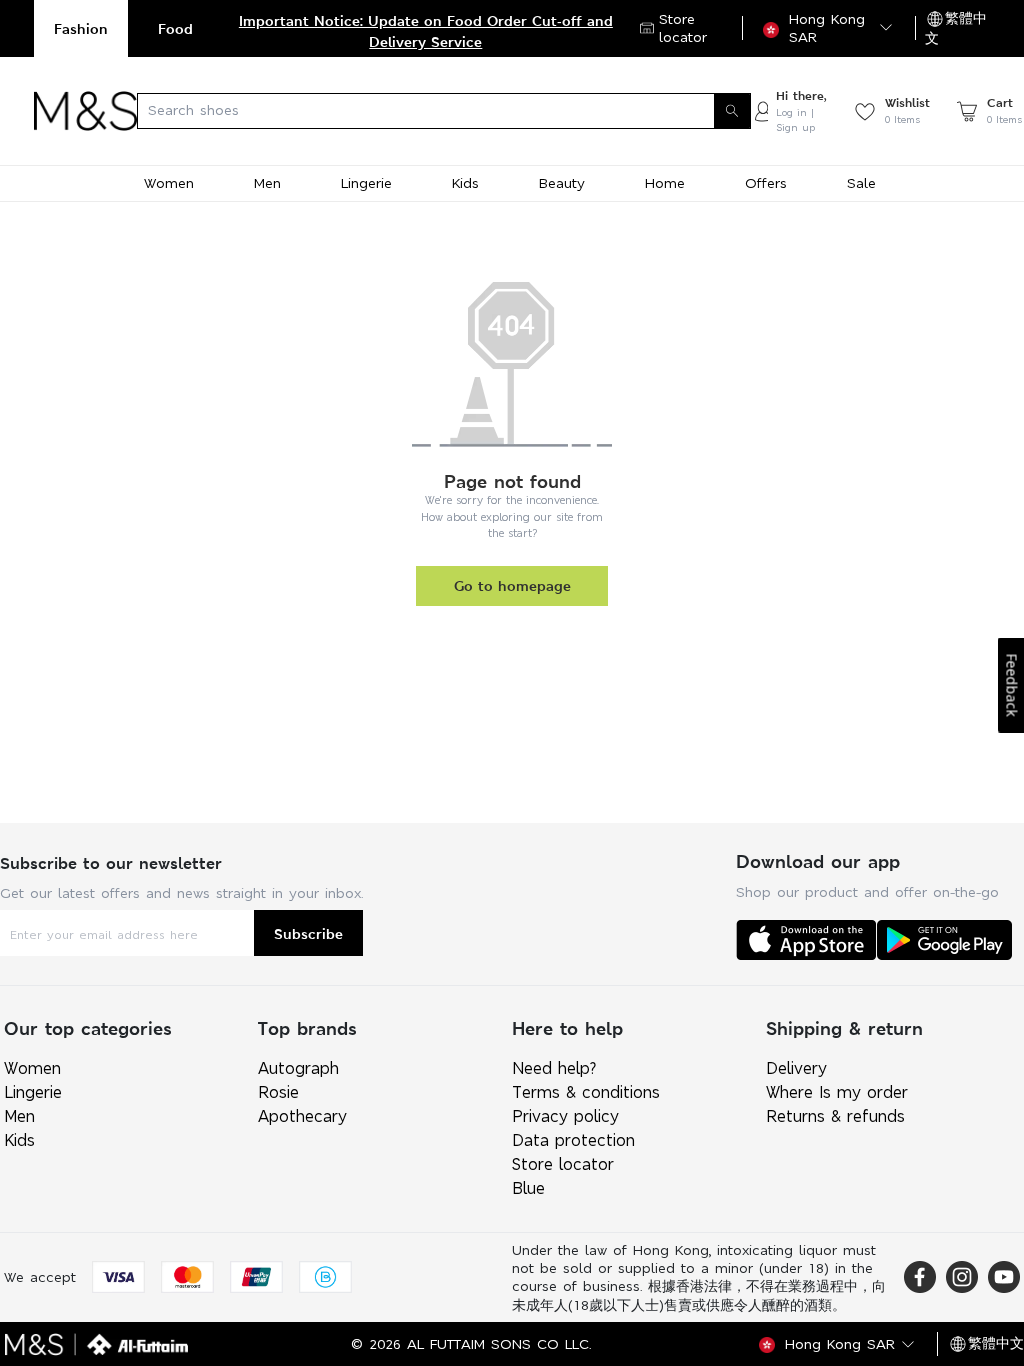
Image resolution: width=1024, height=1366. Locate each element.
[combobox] (444, 111)
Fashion (81, 28)
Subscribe (308, 933)
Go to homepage (512, 585)
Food (175, 28)
